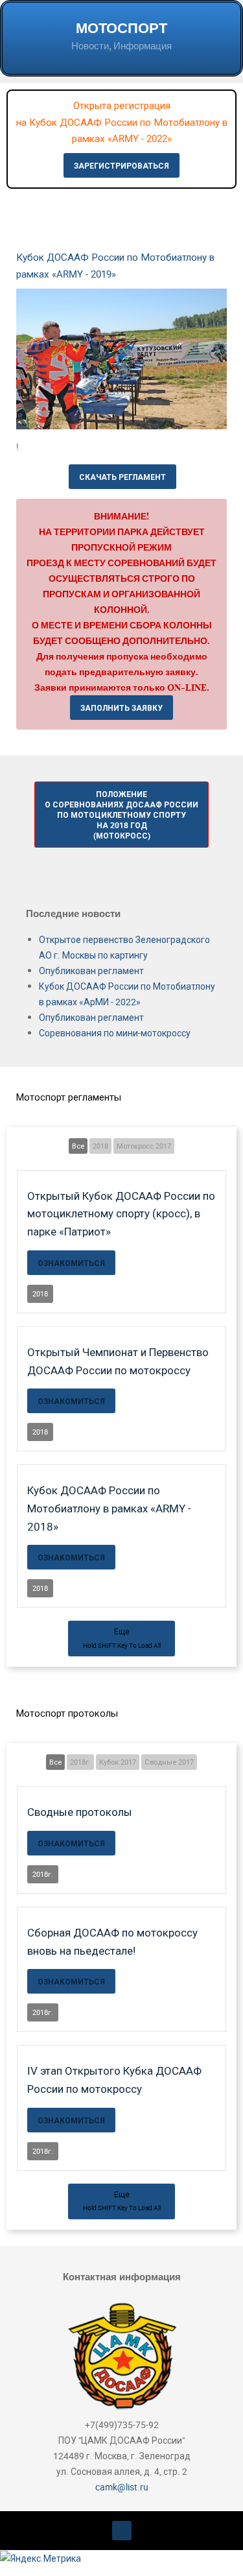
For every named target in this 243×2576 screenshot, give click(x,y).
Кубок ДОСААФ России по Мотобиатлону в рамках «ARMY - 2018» (109, 1508)
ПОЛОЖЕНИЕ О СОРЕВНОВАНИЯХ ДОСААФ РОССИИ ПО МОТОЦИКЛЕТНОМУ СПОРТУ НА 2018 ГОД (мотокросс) (121, 815)
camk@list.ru (122, 2487)
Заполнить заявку (121, 708)
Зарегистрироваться (121, 165)
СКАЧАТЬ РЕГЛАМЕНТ (122, 477)
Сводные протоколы (80, 1812)
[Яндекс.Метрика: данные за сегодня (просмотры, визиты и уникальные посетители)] (40, 2558)
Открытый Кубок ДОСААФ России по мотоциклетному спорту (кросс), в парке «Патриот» (121, 1213)
